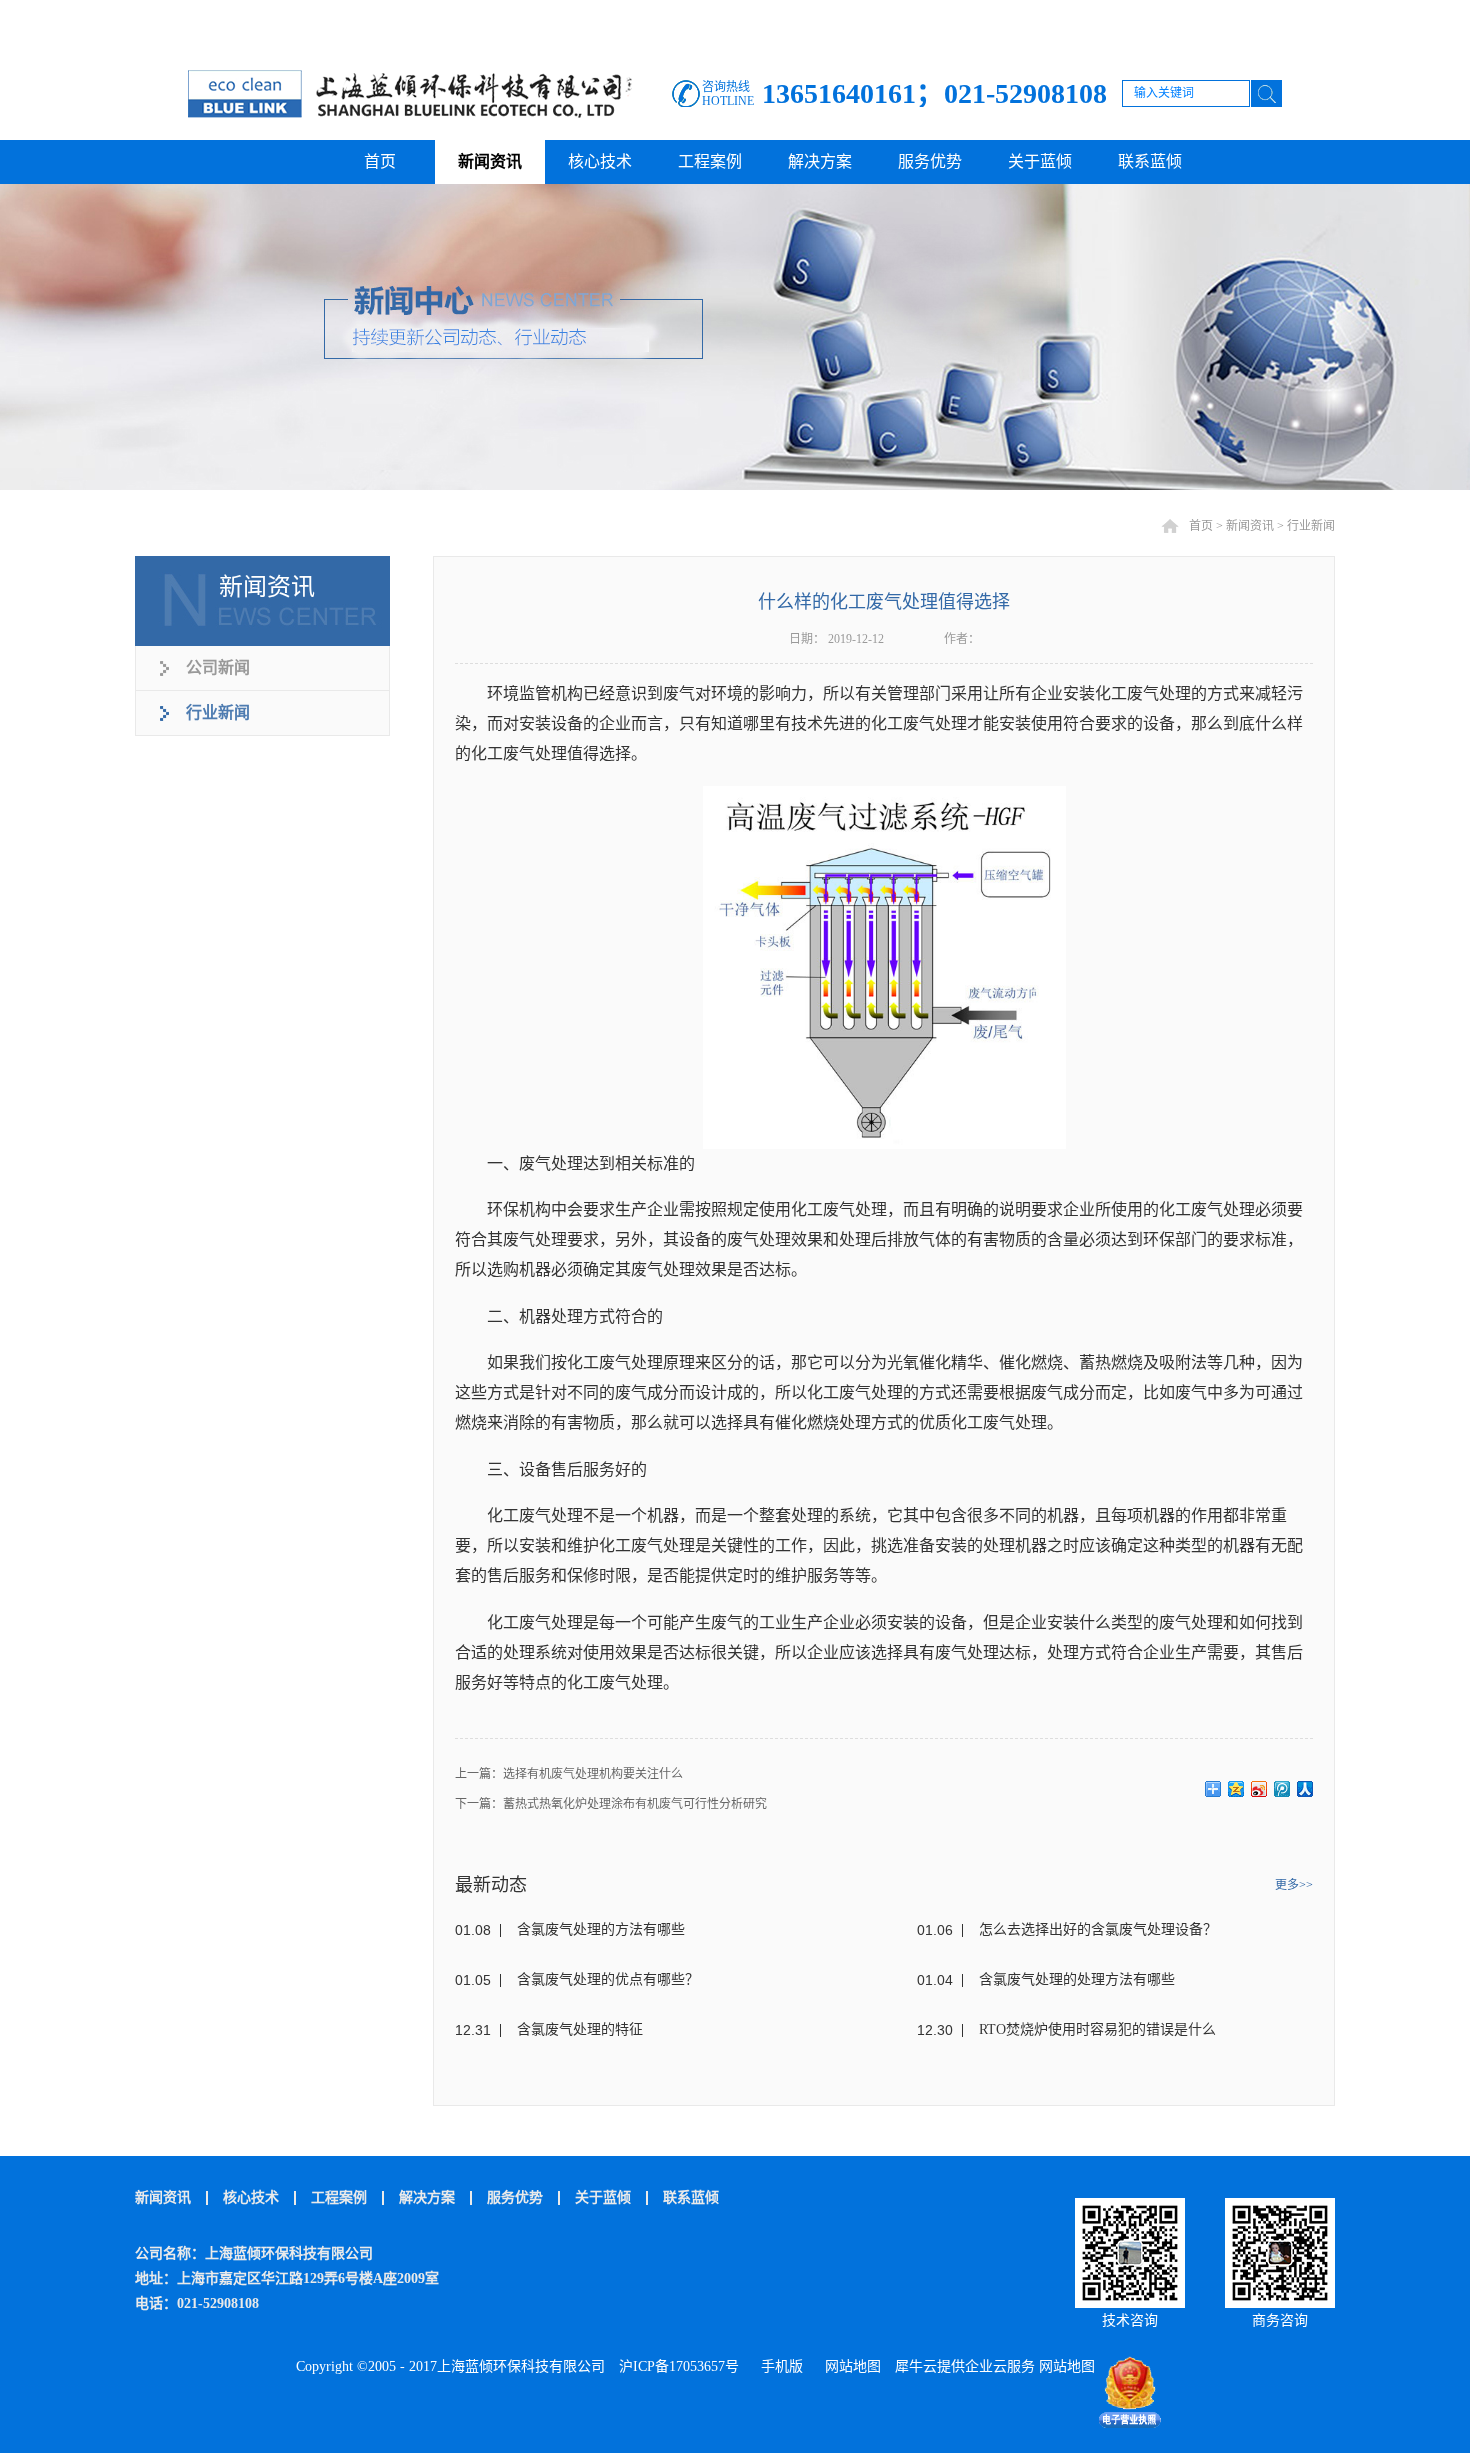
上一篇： (569, 1774)
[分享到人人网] (1305, 1789)
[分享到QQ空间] (1236, 1789)
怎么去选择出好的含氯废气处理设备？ (1098, 1929)
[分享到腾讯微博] (1282, 1789)
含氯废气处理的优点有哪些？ (608, 1979)
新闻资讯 (1250, 526)
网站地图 (849, 2366)
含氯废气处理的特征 (580, 2029)
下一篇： (611, 1804)
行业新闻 (1311, 526)
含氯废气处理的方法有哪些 (601, 1929)
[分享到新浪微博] (1259, 1789)
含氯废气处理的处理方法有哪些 (1077, 1979)
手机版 (778, 2366)
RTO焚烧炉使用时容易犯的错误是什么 (1097, 2029)
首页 (380, 161)
